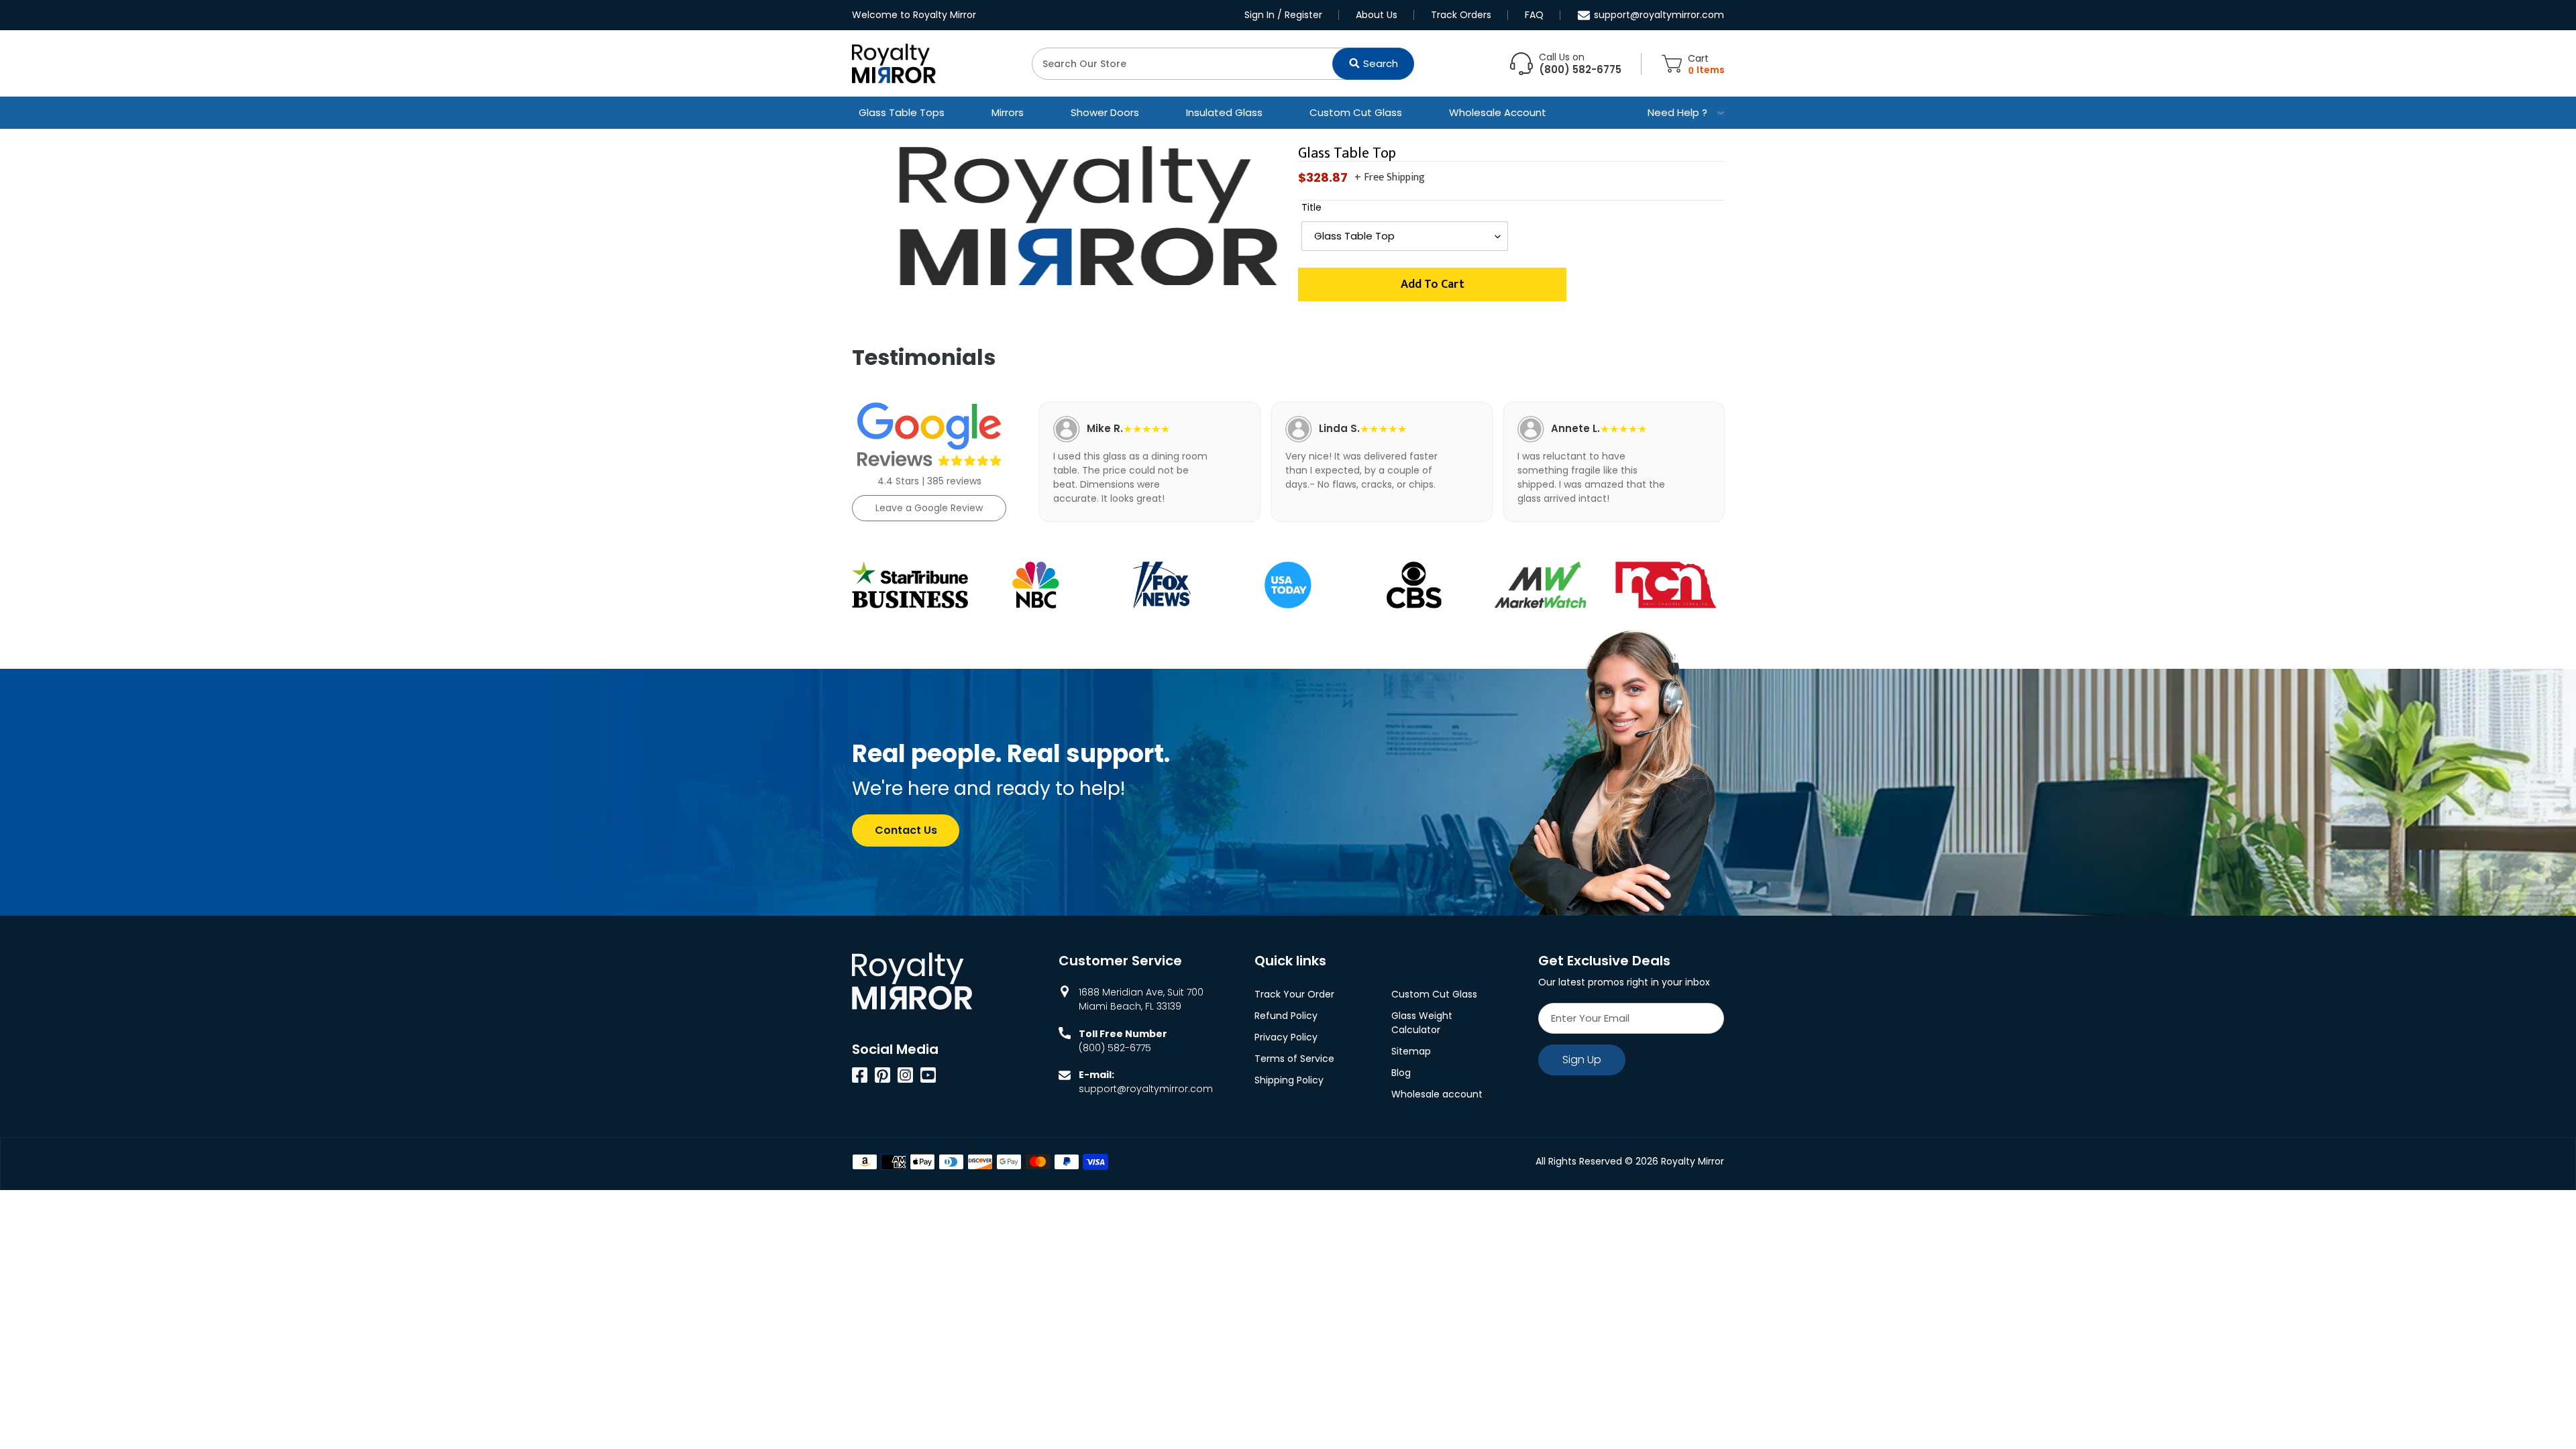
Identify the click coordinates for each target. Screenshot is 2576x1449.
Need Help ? (1677, 112)
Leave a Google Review (929, 508)
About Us (1377, 15)
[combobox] (1223, 64)
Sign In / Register (1283, 15)
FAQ (1534, 15)
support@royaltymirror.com (1659, 15)
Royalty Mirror (1693, 1161)
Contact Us (906, 830)
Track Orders (1461, 15)
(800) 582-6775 (1115, 1048)
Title (1311, 207)
